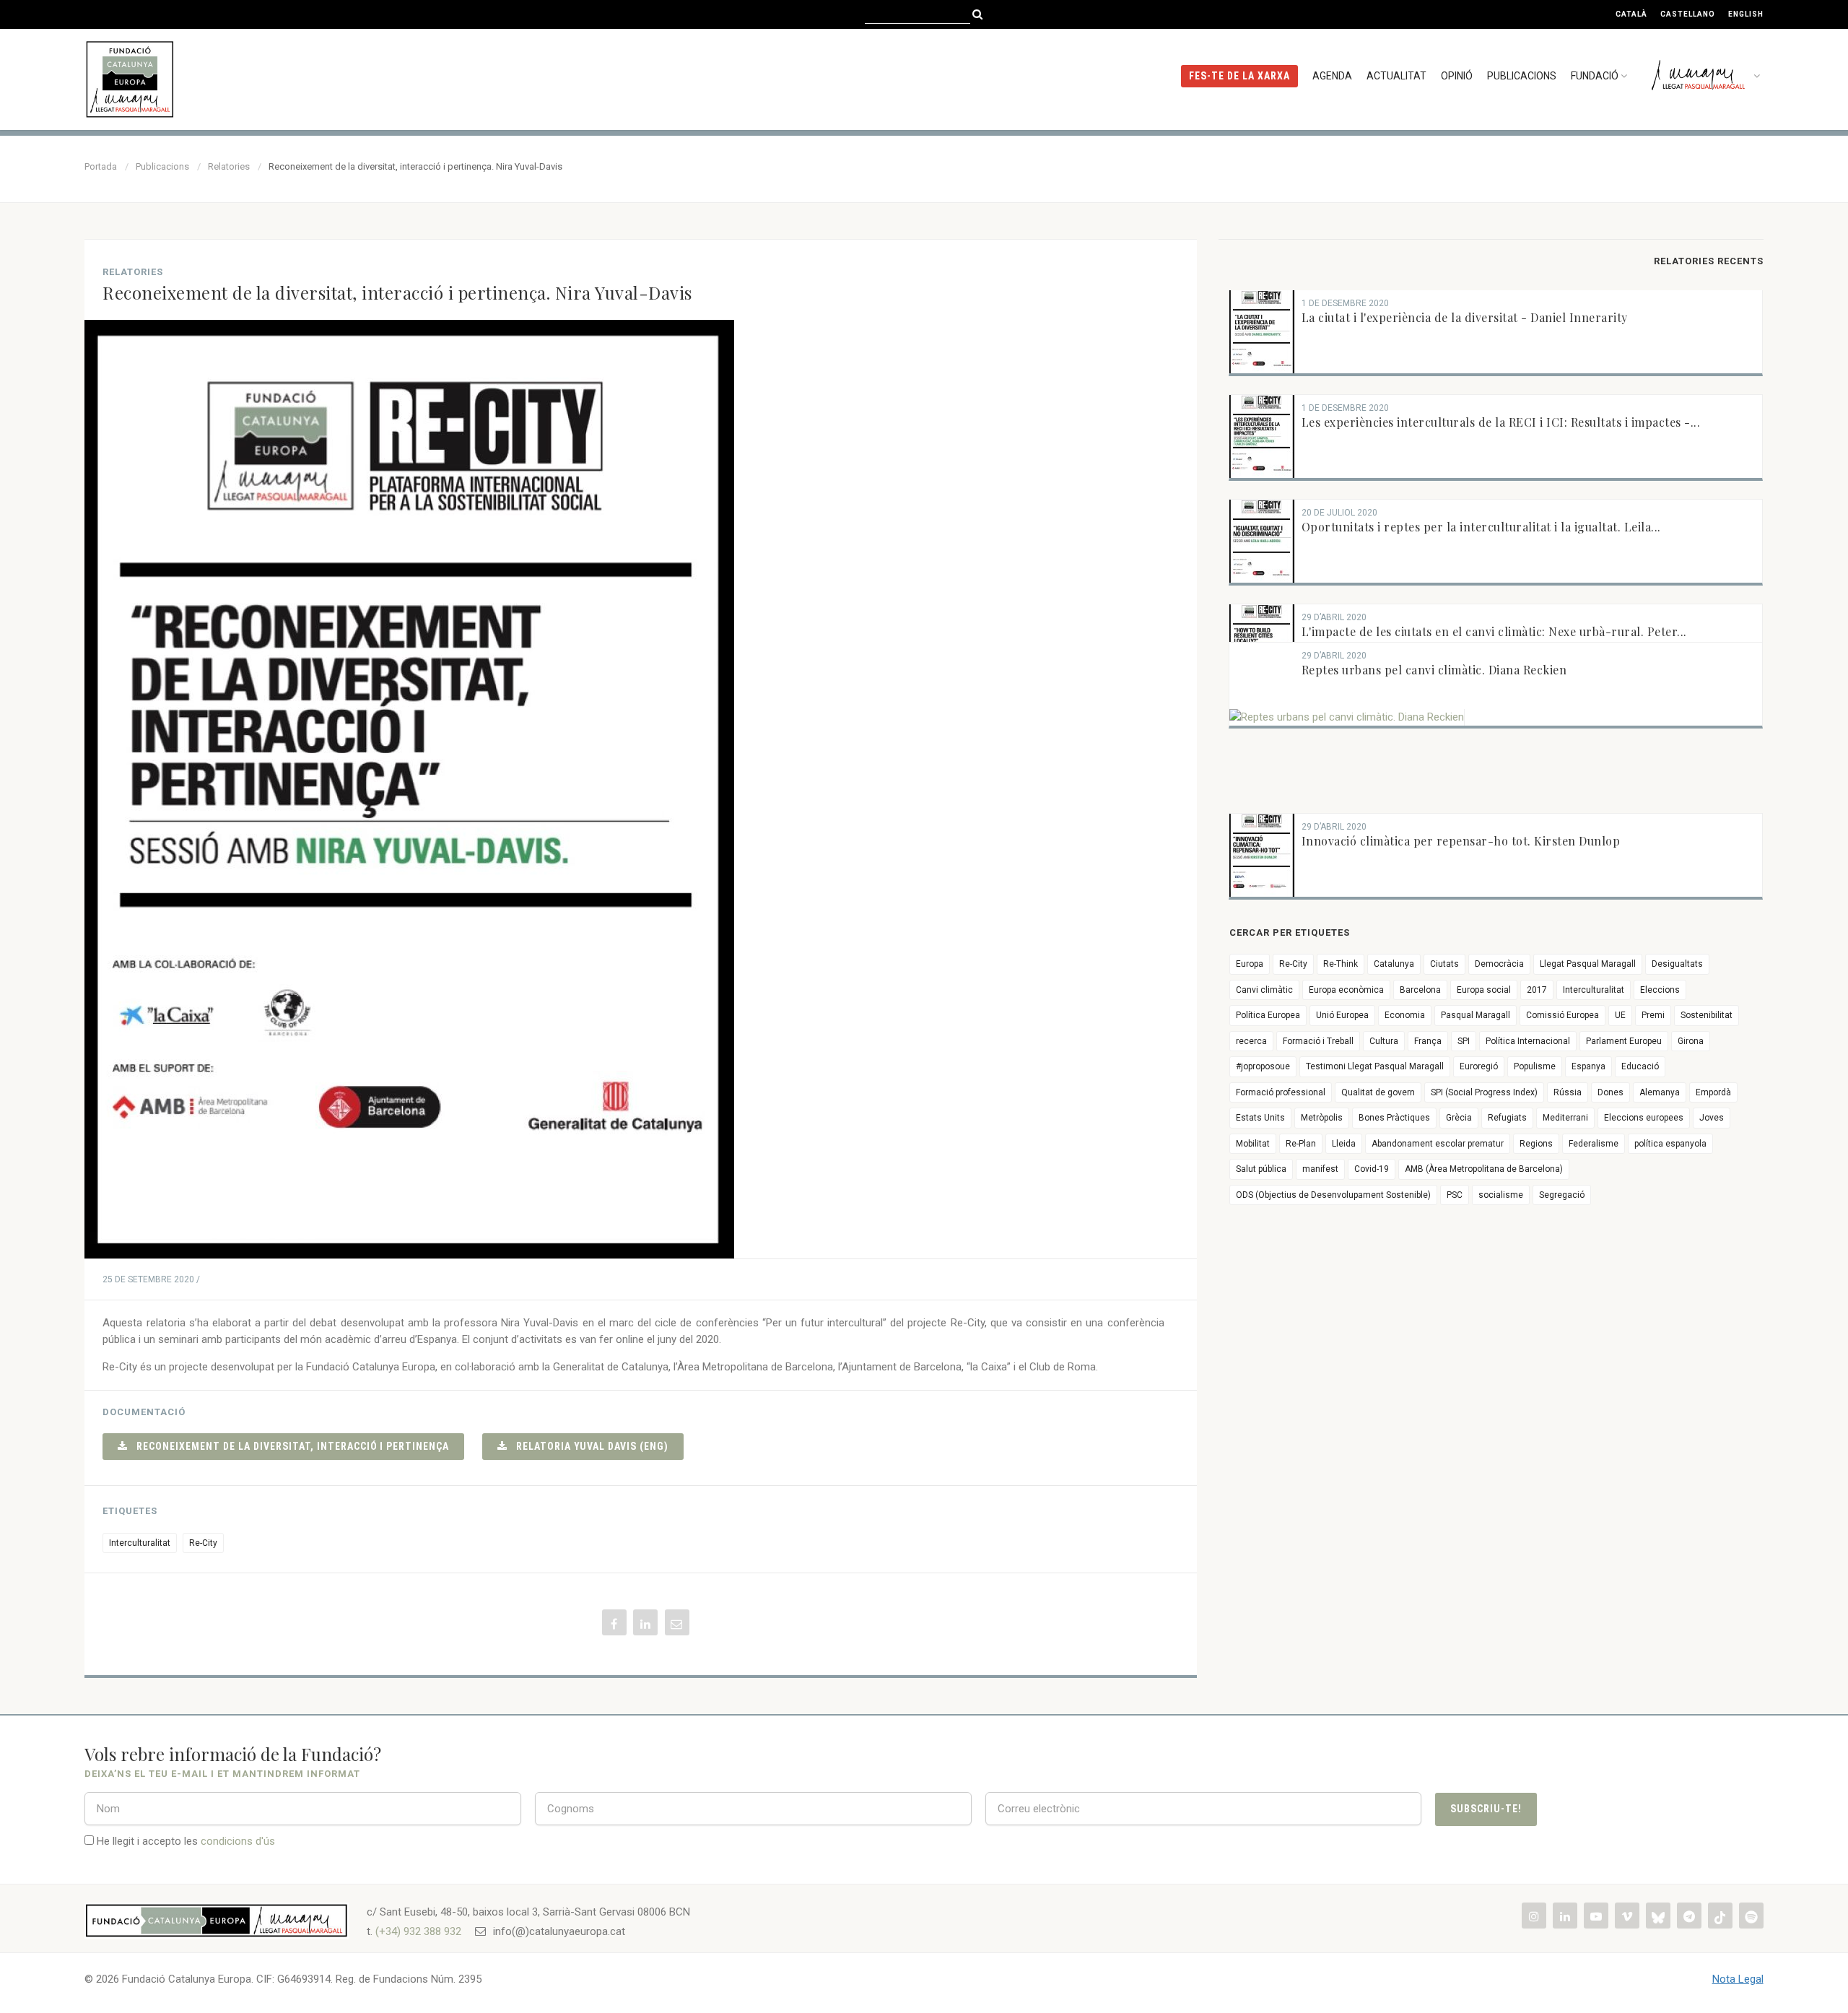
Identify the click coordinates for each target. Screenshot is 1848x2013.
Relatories (229, 166)
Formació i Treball (1318, 1041)
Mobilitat (1253, 1144)
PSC (1455, 1195)
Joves (1712, 1118)
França (1428, 1041)
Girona (1691, 1041)
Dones (1611, 1092)
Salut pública (1261, 1169)
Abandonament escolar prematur (1438, 1144)
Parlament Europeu (1624, 1041)
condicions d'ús (238, 1841)
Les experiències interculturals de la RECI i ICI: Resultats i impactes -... (1501, 422)
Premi (1653, 1015)
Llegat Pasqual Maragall (1588, 964)
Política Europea (1268, 1015)
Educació (1640, 1066)
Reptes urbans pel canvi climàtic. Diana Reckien (1434, 670)
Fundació (1595, 76)
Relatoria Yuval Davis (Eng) (588, 1446)
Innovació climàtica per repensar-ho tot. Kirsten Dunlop (1461, 841)
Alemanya (1660, 1092)
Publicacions (1522, 76)
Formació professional (1281, 1092)
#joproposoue (1263, 1066)
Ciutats (1444, 964)
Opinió (1457, 76)
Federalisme (1594, 1144)
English (1746, 14)
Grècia (1459, 1118)
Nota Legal (1738, 1979)
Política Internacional (1528, 1041)
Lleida (1344, 1144)
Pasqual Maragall (1476, 1015)
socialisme (1501, 1195)
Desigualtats (1677, 964)
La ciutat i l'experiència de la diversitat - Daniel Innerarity (1465, 317)
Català (1631, 14)
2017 (1537, 990)
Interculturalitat (140, 1543)
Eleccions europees (1644, 1118)
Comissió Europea (1562, 1015)
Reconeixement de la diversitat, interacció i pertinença (288, 1446)
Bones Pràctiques (1394, 1118)
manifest (1320, 1169)
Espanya (1588, 1066)
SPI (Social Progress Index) (1484, 1092)
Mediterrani (1565, 1118)
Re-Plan (1301, 1144)
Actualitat (1396, 76)
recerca (1251, 1041)
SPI (1464, 1041)
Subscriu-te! (1486, 1809)
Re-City (203, 1543)
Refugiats (1507, 1118)
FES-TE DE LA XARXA (1239, 76)
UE (1620, 1015)
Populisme (1535, 1066)
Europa (1250, 964)
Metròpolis (1322, 1118)
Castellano (1688, 14)
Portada (101, 166)
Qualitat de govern (1378, 1092)
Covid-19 (1372, 1169)
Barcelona (1420, 990)
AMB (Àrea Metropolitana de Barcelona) (1484, 1169)
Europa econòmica (1346, 990)
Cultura (1384, 1041)
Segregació (1562, 1195)
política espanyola (1670, 1144)
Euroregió (1479, 1066)
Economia (1405, 1015)
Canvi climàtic (1264, 990)
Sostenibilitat (1707, 1015)
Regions (1536, 1144)
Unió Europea (1342, 1015)
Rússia (1568, 1092)
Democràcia (1499, 964)
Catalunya (1394, 964)
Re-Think (1341, 964)
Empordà (1713, 1092)
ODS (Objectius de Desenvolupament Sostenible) (1333, 1195)
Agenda (1332, 76)
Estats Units (1260, 1118)
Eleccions (1660, 990)
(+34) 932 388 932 (418, 1931)
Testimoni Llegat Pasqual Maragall (1375, 1066)
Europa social (1484, 990)
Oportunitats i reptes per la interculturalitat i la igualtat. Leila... (1481, 527)
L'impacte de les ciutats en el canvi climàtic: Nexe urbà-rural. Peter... (1494, 631)
